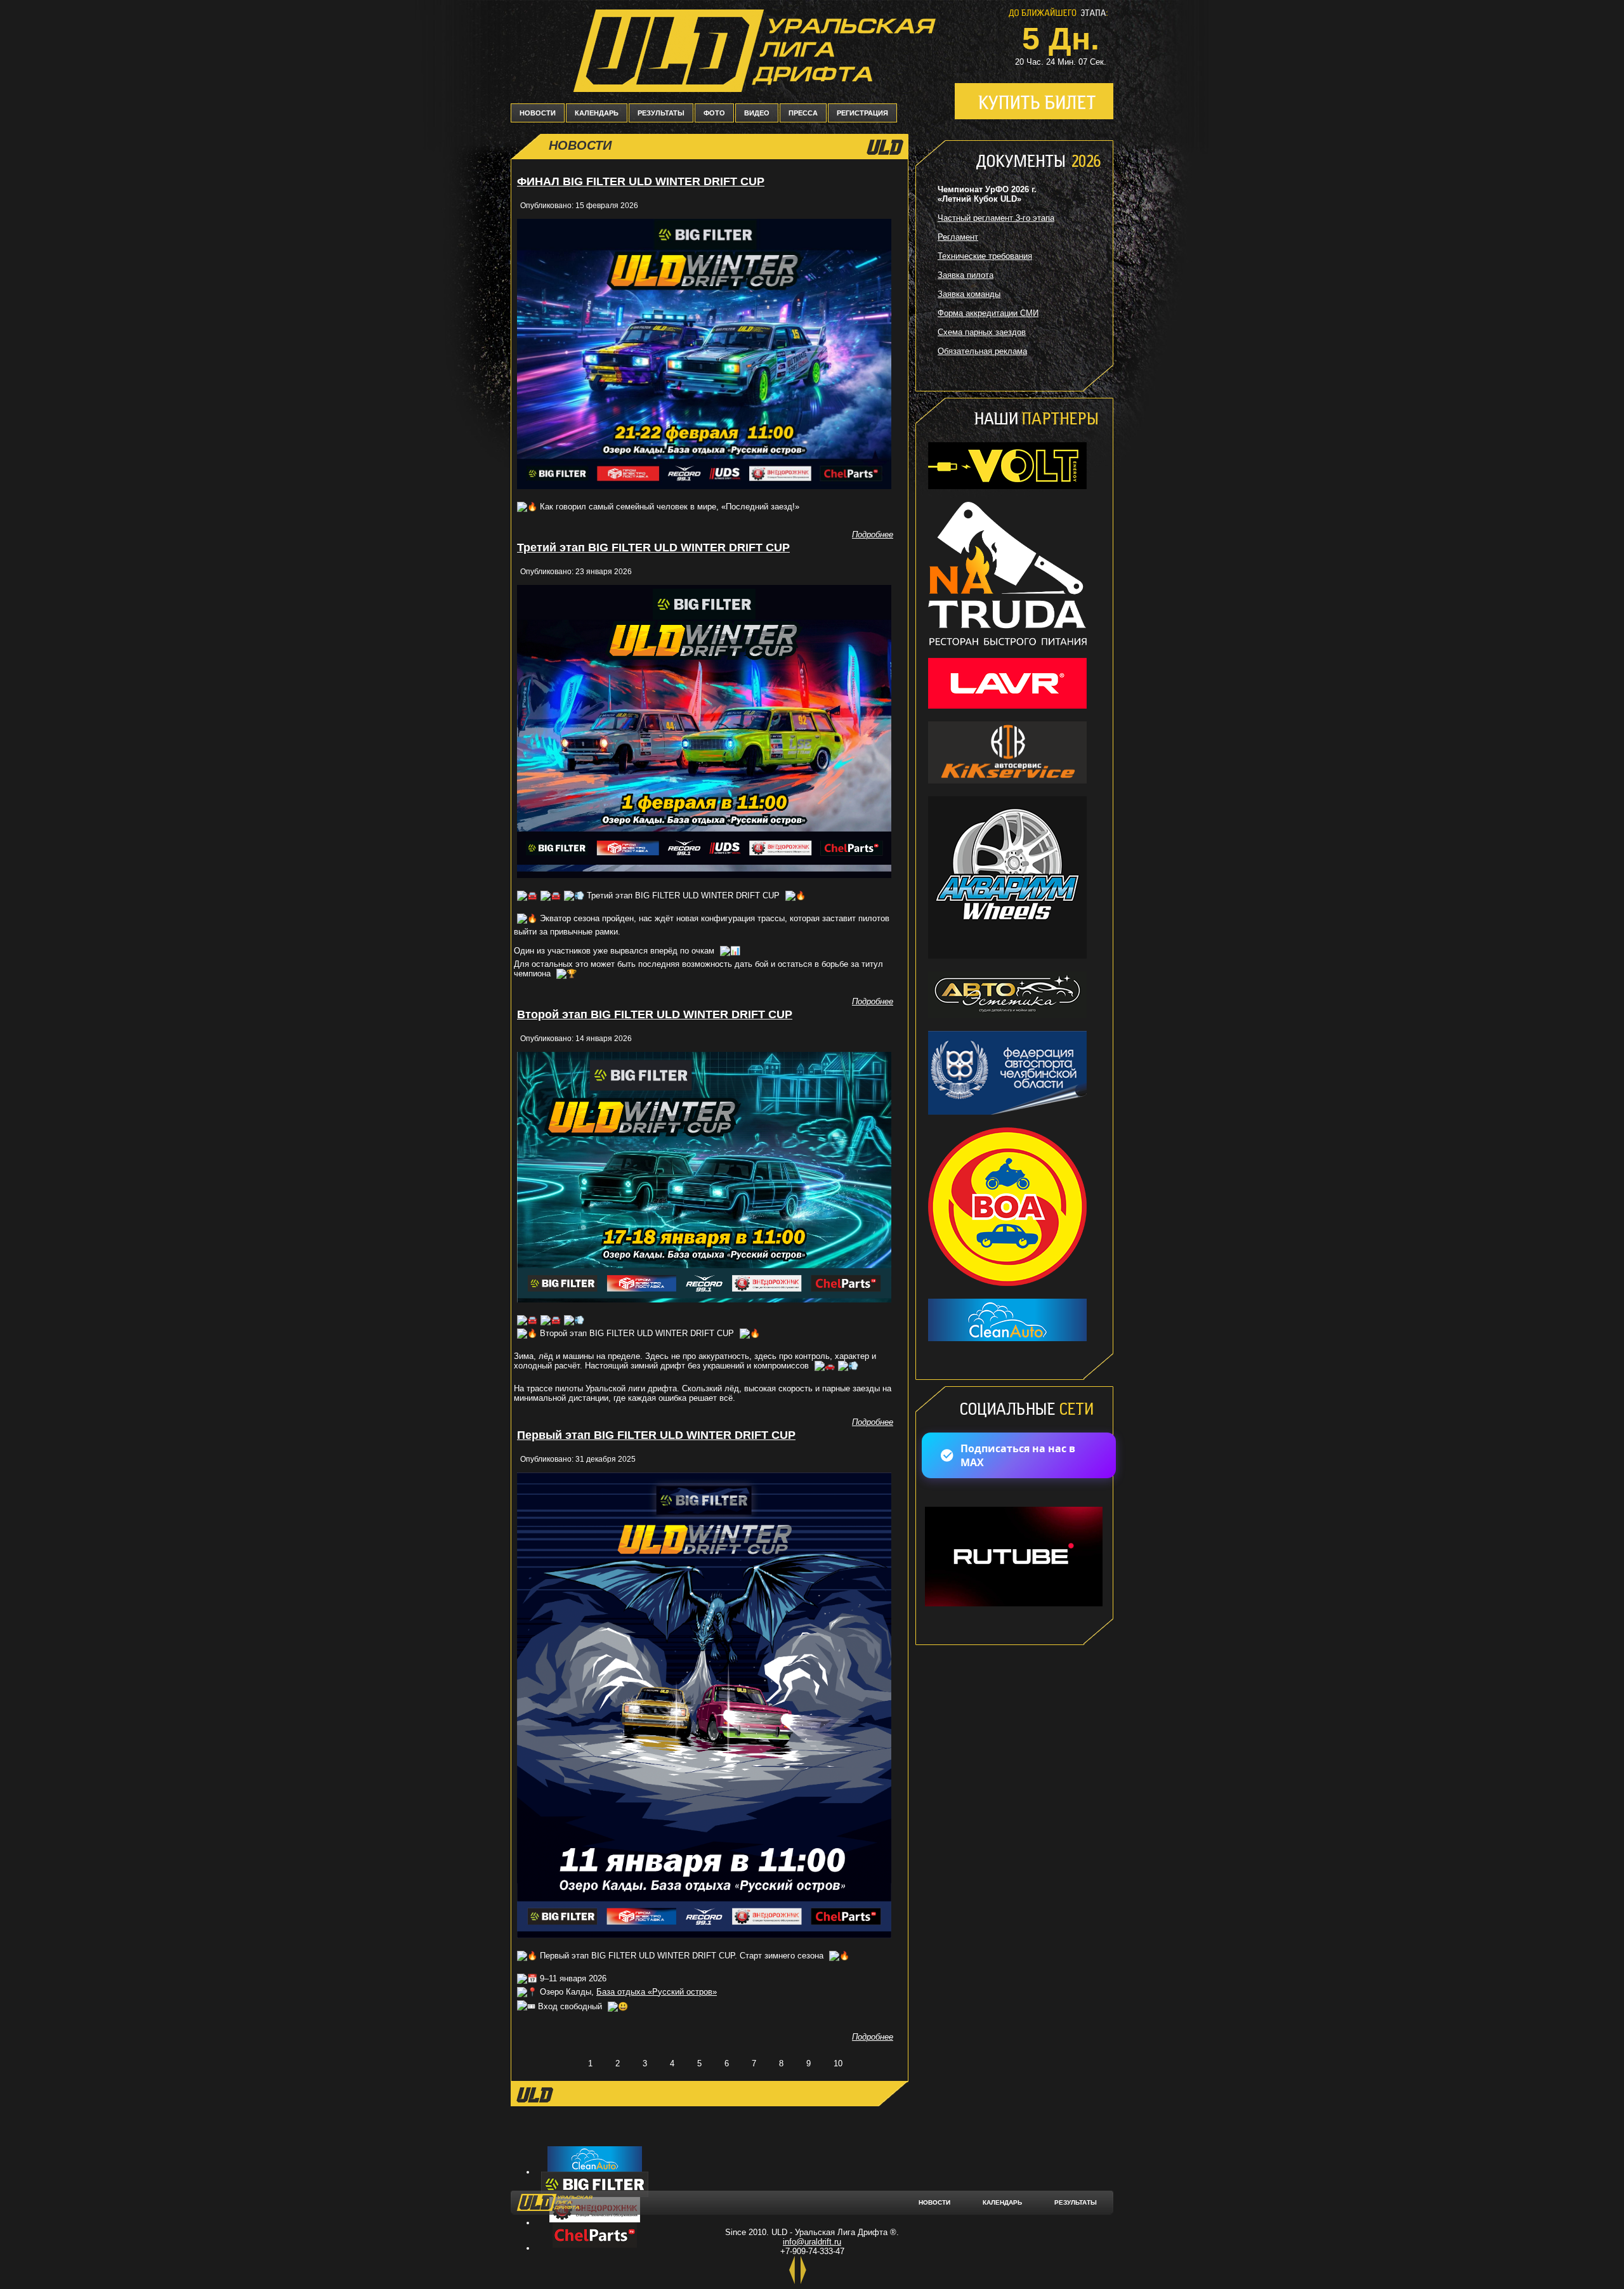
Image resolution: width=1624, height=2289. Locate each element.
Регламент (958, 237)
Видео (757, 113)
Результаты (661, 113)
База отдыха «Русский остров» (657, 1992)
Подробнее (873, 535)
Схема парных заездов (982, 332)
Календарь (597, 113)
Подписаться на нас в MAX (1018, 1455)
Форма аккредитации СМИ (988, 313)
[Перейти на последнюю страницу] (894, 2063)
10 (838, 2063)
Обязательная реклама (982, 351)
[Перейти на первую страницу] (536, 2063)
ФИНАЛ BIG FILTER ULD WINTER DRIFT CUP (641, 181)
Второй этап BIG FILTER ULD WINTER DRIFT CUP (655, 1014)
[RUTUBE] (1012, 1607)
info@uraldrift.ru (812, 2242)
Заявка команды (969, 294)
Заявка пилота (966, 275)
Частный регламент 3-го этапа (996, 218)
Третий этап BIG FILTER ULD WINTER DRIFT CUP (653, 548)
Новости (538, 113)
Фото (714, 113)
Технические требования (985, 256)
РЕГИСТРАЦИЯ (862, 113)
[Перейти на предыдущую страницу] (564, 2063)
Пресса (803, 113)
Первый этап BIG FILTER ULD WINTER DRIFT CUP (656, 1435)
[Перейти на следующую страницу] (867, 2063)
